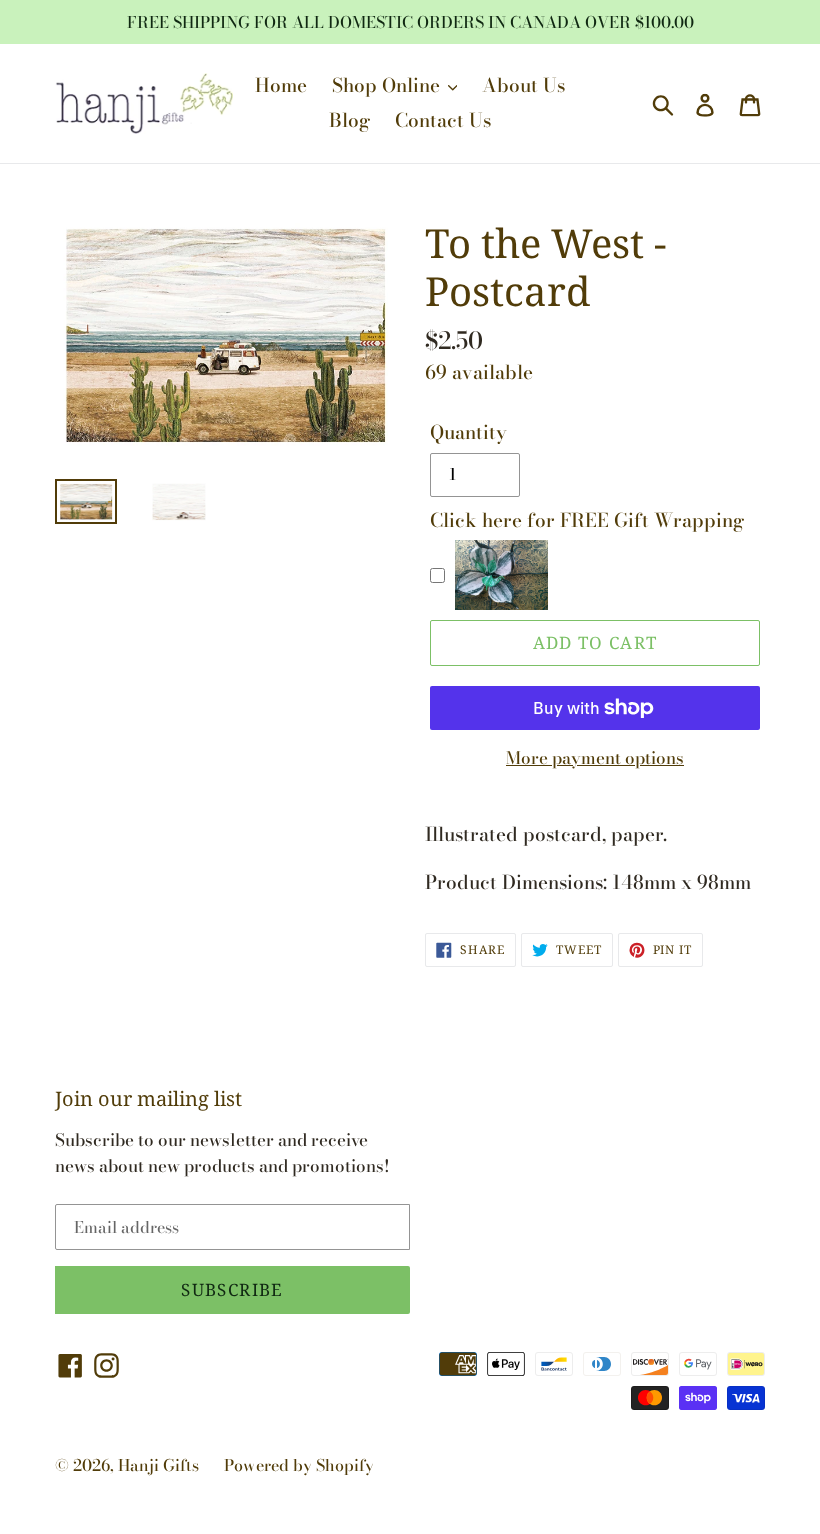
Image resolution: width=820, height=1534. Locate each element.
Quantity (468, 433)
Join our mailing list (148, 1099)
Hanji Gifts (158, 1465)
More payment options (595, 758)
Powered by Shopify (299, 1465)
